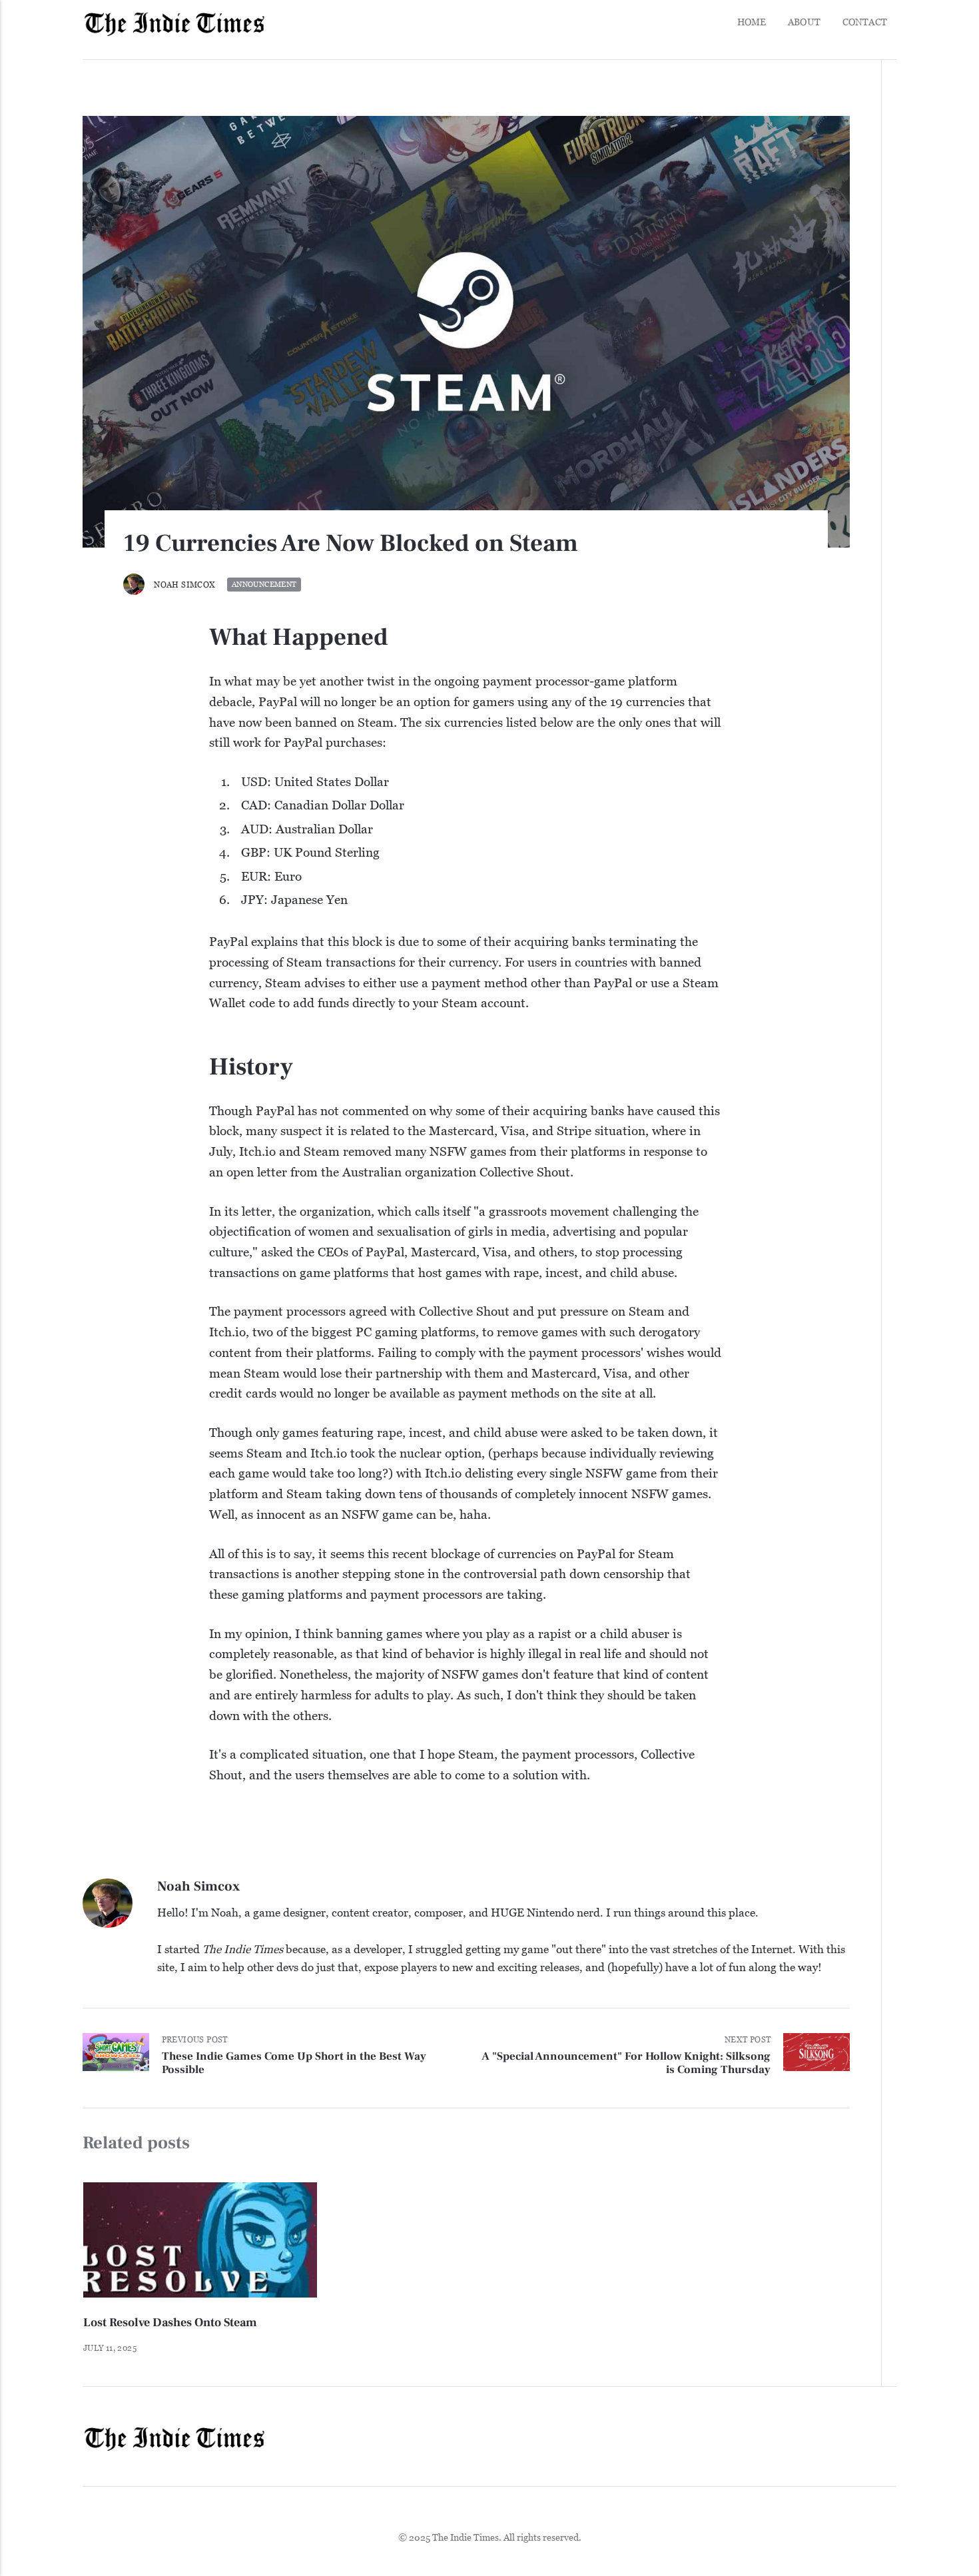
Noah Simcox (184, 585)
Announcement (264, 585)
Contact (865, 22)
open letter (257, 1171)
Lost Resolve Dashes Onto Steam (170, 2323)
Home (752, 22)
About (804, 22)
